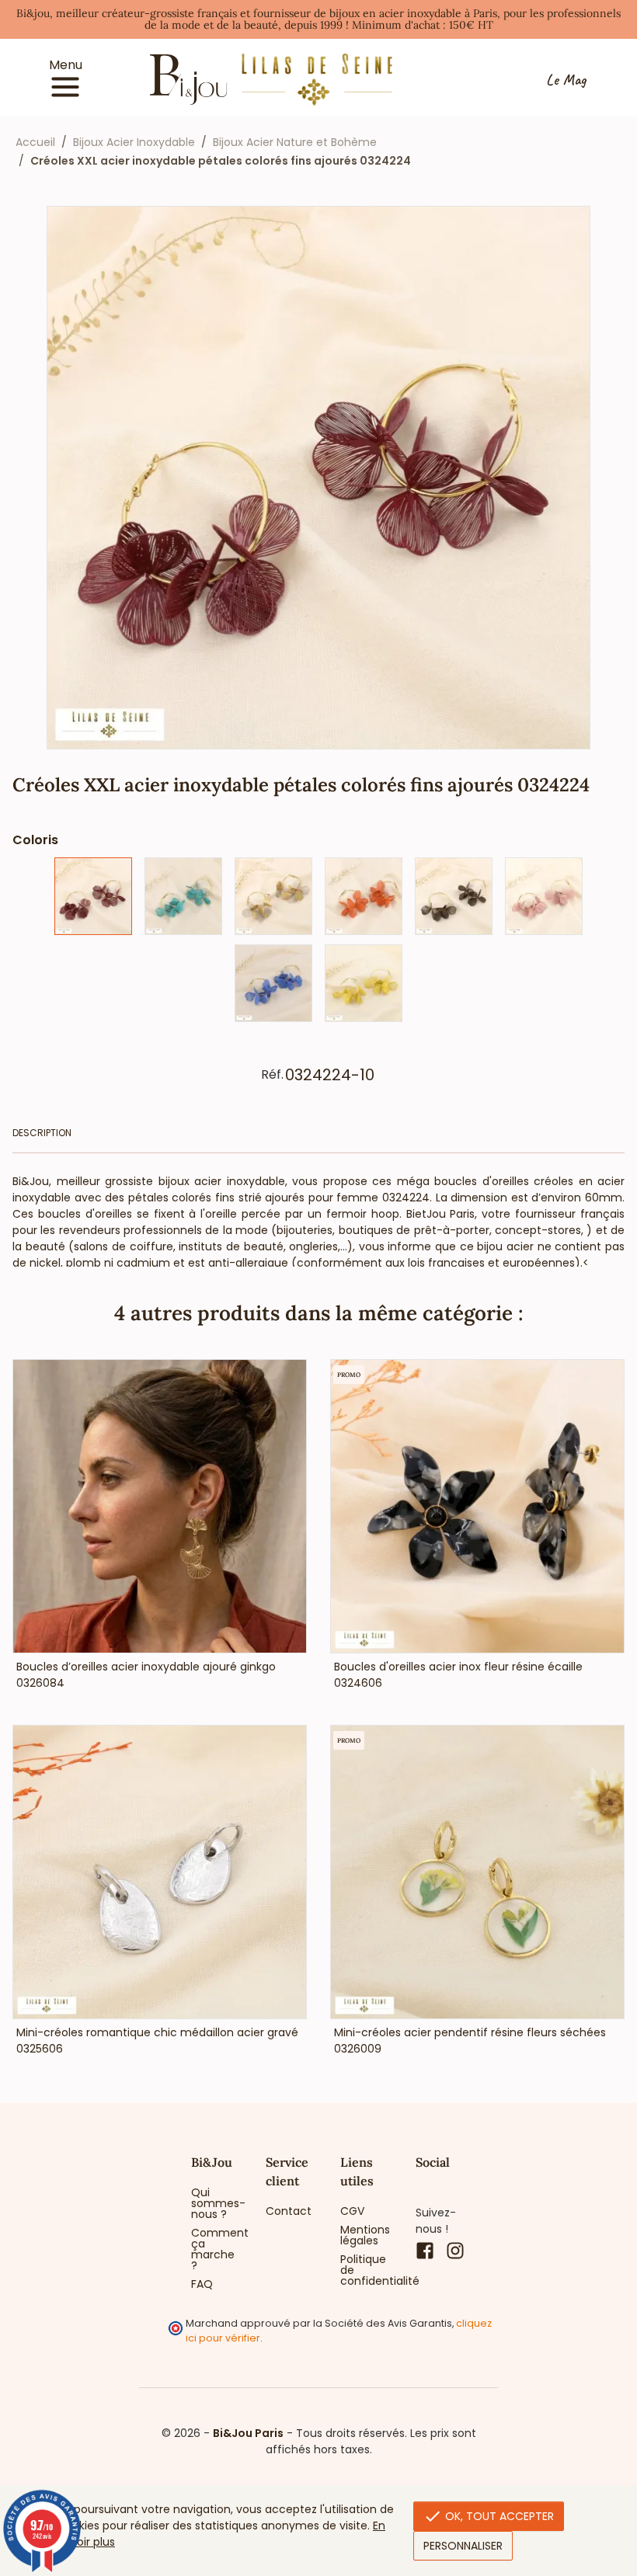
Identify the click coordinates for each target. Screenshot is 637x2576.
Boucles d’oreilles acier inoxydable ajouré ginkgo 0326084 (146, 1675)
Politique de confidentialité (366, 2270)
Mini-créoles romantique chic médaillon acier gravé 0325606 (157, 2041)
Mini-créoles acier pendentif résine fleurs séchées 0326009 (470, 2041)
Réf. (272, 1075)
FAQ (202, 2284)
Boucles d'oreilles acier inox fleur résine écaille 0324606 (458, 1675)
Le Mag (566, 80)
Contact (289, 2211)
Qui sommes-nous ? (217, 2203)
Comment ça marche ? (217, 2249)
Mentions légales (365, 2235)
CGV (352, 2211)
